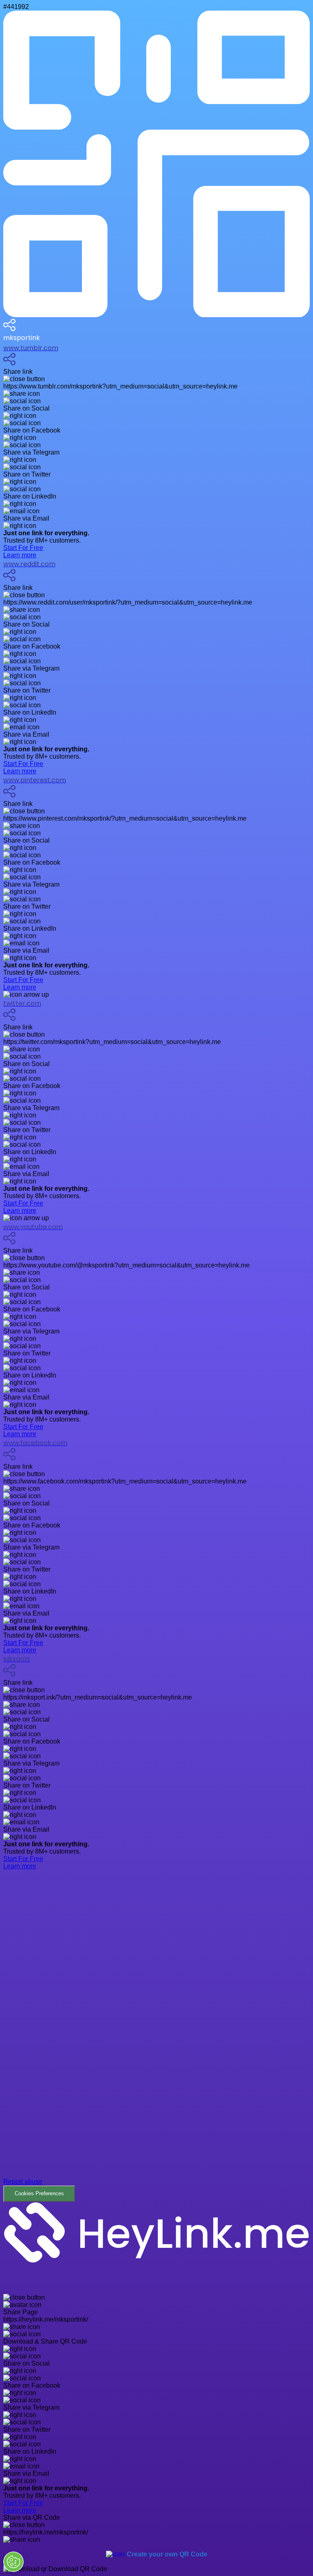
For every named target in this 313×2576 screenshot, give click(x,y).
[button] (156, 2036)
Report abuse (23, 2182)
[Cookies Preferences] (13, 2562)
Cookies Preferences (39, 2193)
